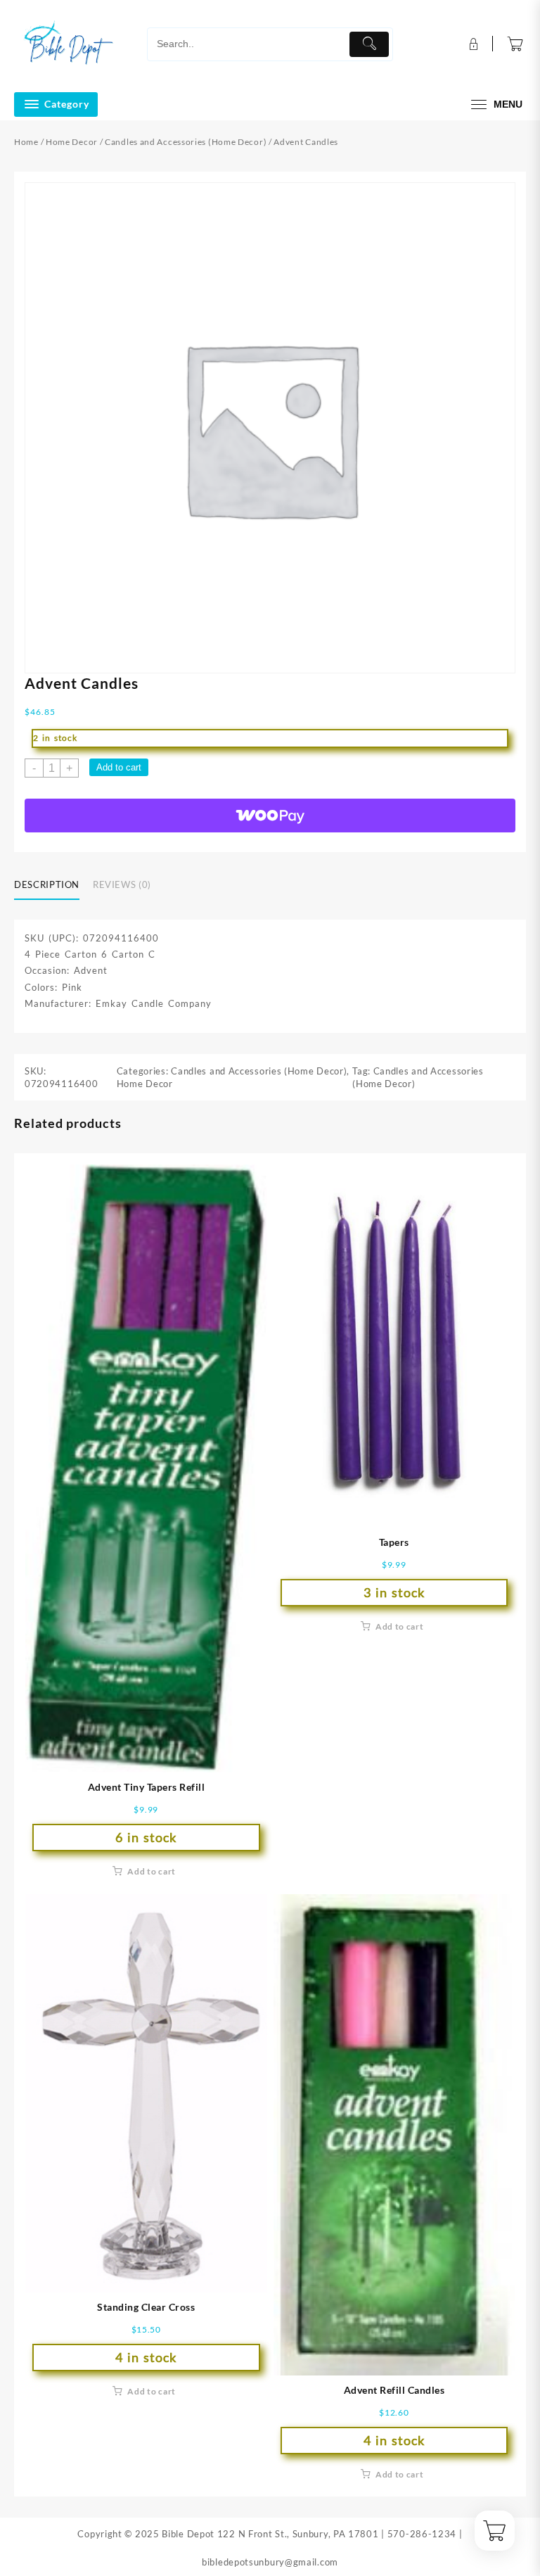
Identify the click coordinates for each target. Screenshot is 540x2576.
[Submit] (369, 44)
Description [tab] (47, 884)
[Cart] (515, 44)
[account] (472, 44)
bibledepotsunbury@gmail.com (270, 2562)
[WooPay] (270, 816)
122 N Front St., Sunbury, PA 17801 (298, 2534)
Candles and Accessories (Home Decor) (186, 142)
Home (26, 142)
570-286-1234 (422, 2534)
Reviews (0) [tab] (122, 884)
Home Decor (72, 142)
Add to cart (119, 767)
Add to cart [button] (152, 1871)
